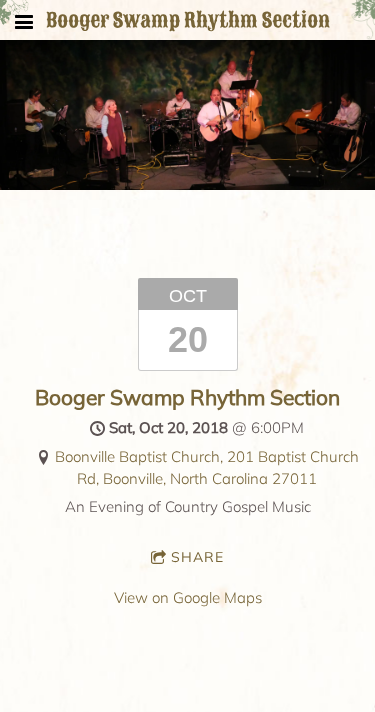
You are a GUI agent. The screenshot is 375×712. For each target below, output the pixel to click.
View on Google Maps (188, 597)
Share (197, 557)
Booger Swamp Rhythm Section (187, 397)
